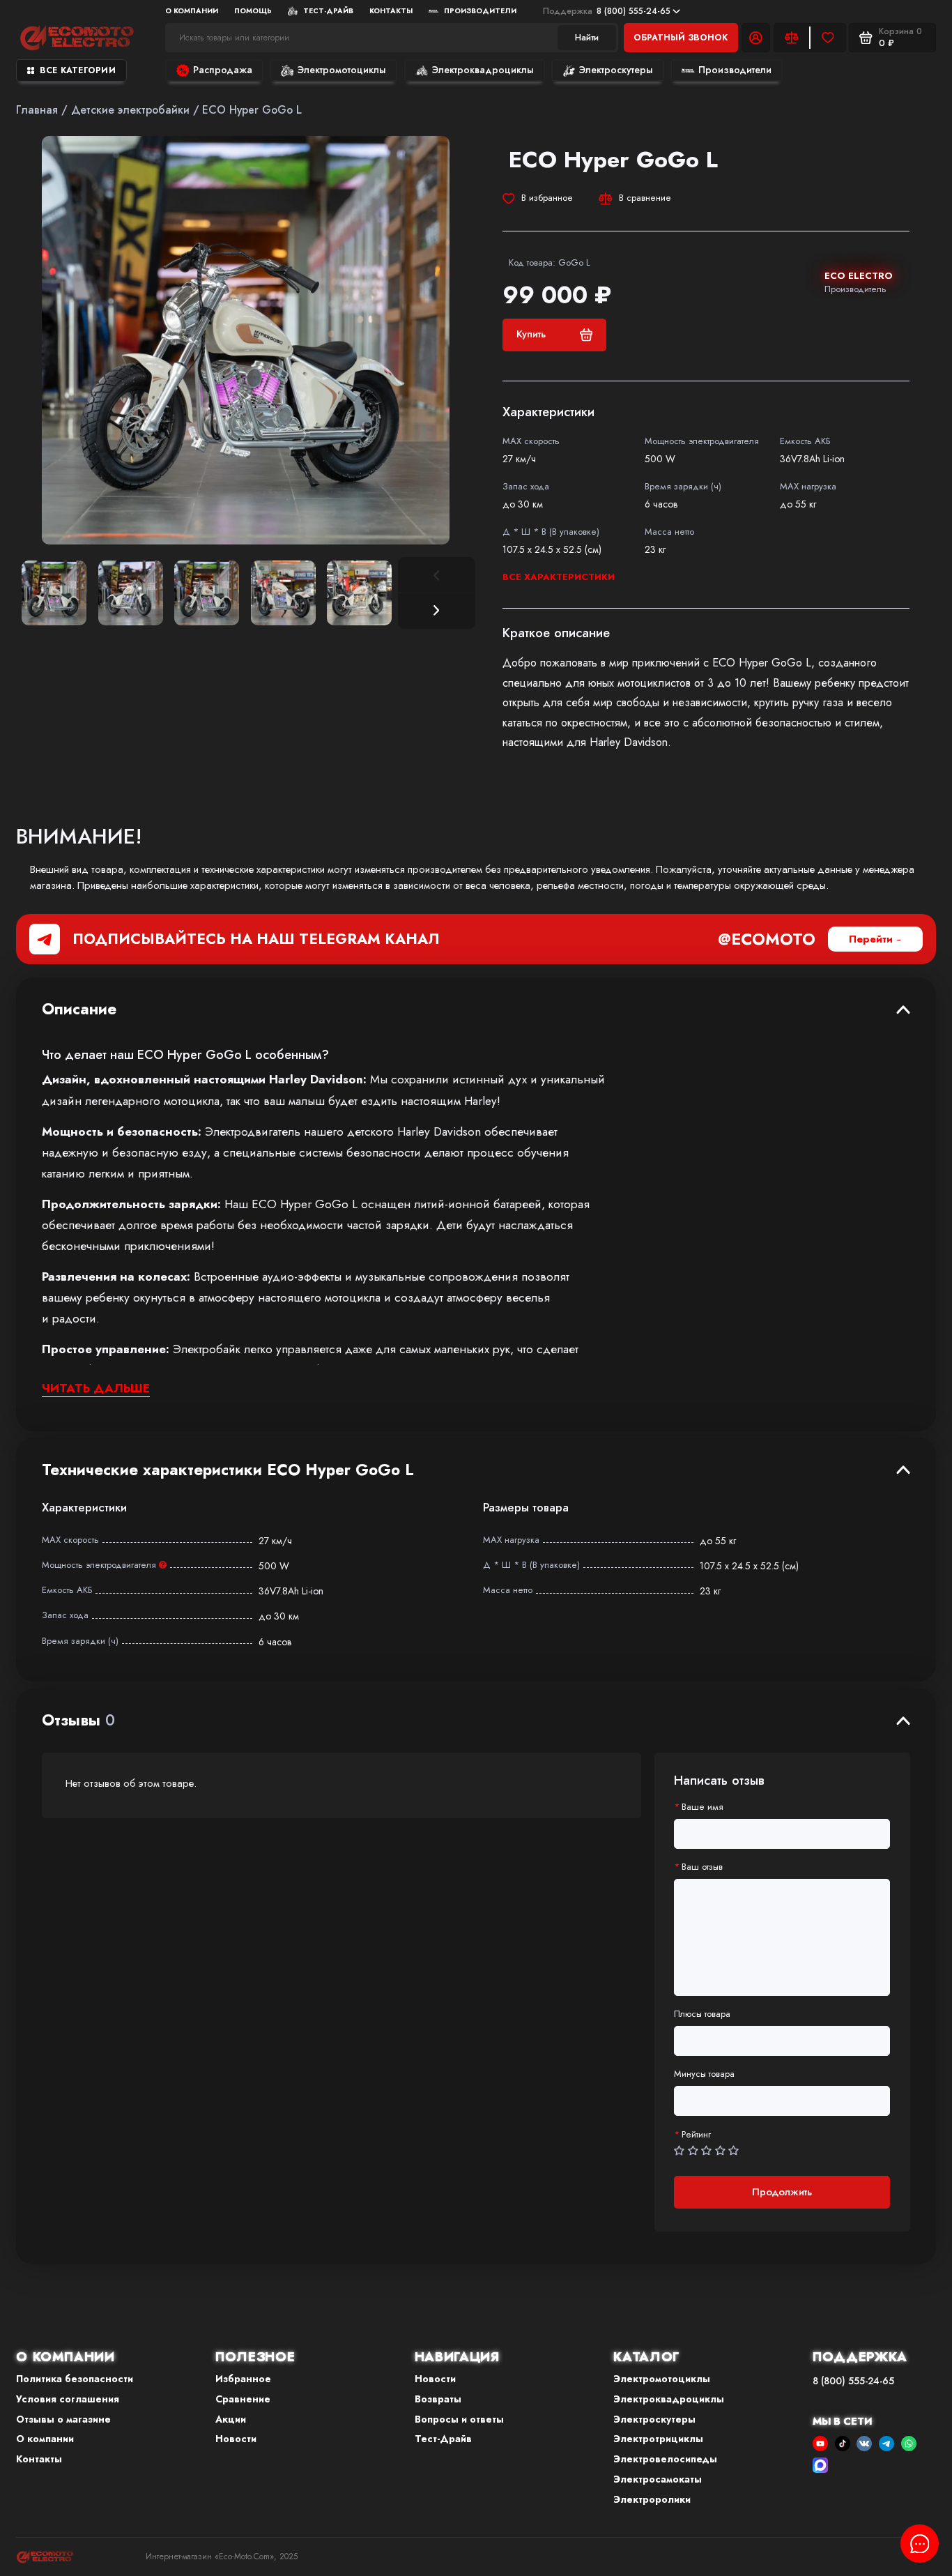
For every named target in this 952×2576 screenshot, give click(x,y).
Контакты (391, 11)
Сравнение (243, 2399)
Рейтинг (696, 2135)
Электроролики (652, 2499)
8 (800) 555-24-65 (607, 11)
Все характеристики (559, 577)
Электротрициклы (658, 2439)
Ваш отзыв (702, 1867)
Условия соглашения (68, 2399)
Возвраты (438, 2399)
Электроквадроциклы (483, 70)
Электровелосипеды (665, 2459)
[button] (437, 611)
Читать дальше (96, 1388)
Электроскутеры (616, 70)
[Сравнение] (792, 38)
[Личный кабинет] (756, 38)
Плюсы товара (702, 2014)
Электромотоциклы (342, 70)
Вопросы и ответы (459, 2419)
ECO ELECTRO (859, 276)
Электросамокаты (658, 2479)
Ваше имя (703, 1807)
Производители (480, 11)
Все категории (78, 70)
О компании (45, 2439)
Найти (587, 37)
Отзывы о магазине (63, 2419)
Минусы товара (704, 2074)
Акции (231, 2419)
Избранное (243, 2379)
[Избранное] (828, 38)
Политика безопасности (75, 2379)
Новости (236, 2439)
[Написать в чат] (920, 2544)
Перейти (871, 939)
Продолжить (782, 2192)
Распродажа (223, 70)
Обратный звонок (681, 38)
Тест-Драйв (328, 11)
